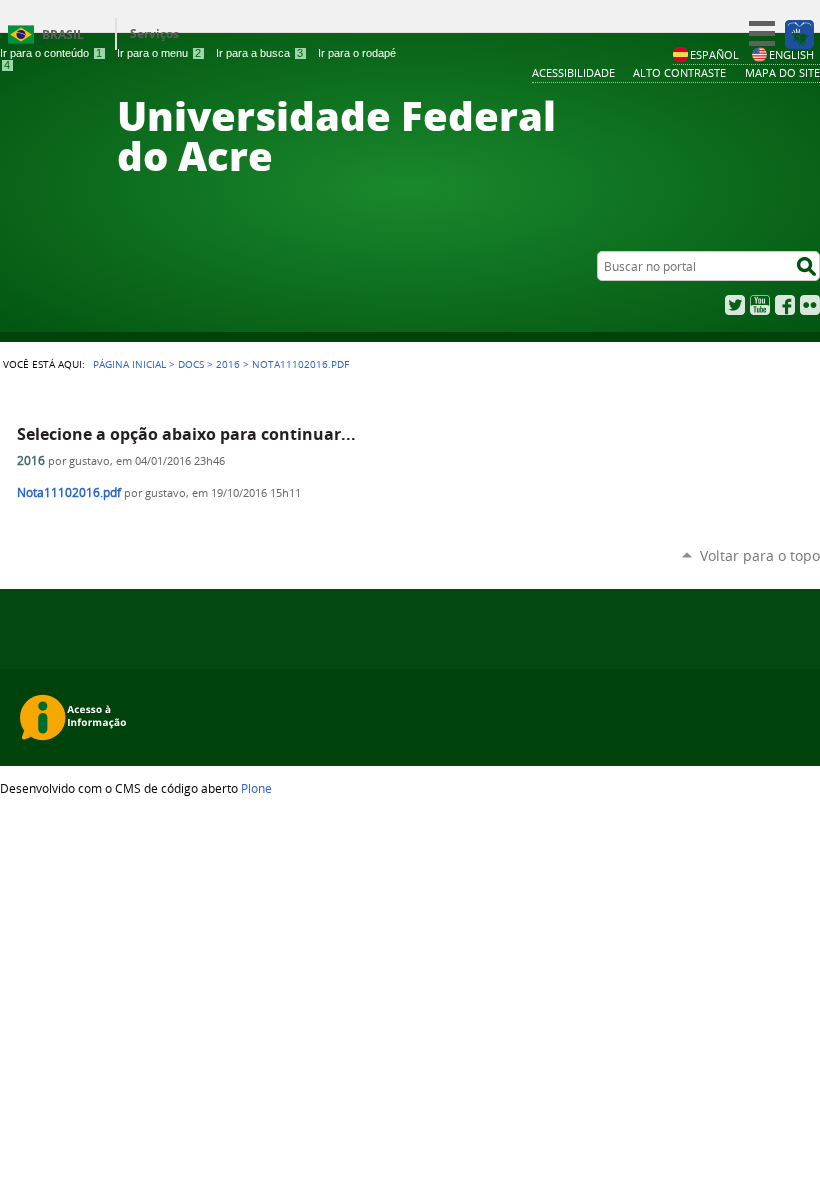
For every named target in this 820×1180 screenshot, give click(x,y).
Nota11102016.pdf (69, 492)
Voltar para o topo (760, 555)
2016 (228, 364)
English (791, 54)
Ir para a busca (259, 53)
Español (714, 54)
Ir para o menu (159, 53)
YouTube (760, 305)
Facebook (785, 305)
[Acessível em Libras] (798, 34)
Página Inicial (129, 364)
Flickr (810, 305)
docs (191, 364)
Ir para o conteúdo (51, 53)
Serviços (154, 33)
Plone (256, 788)
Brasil (63, 34)
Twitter (735, 305)
